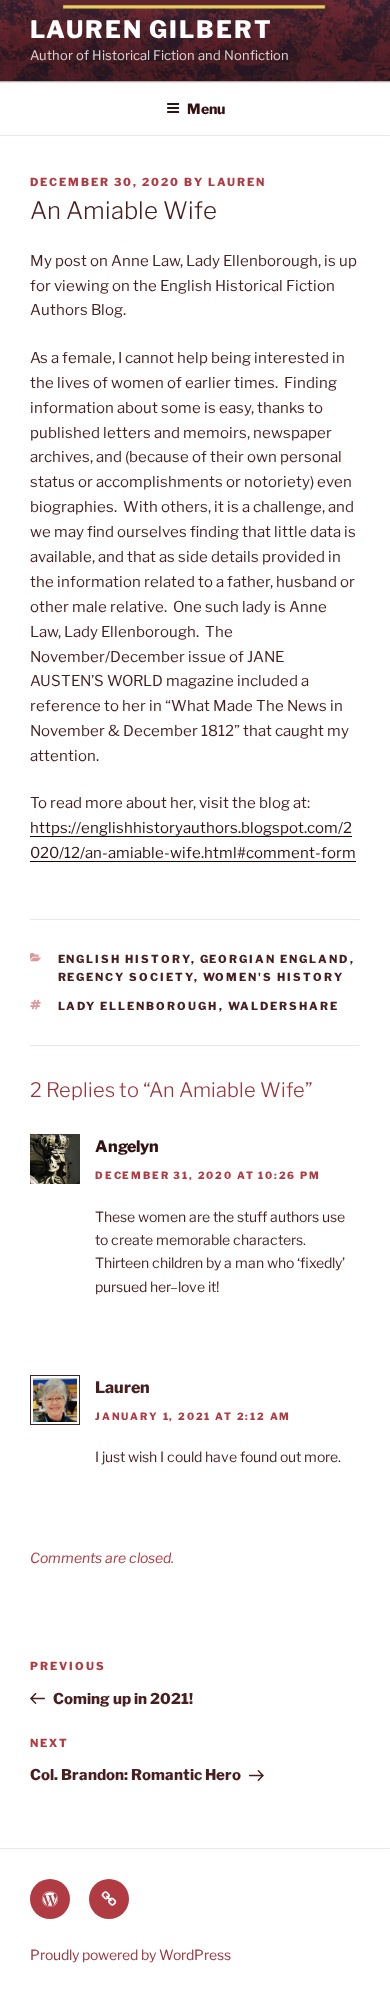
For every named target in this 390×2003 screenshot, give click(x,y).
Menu (206, 108)
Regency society (126, 977)
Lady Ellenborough (138, 1006)
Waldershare (284, 1006)
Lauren (237, 182)
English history (124, 959)
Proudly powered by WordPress (130, 1954)
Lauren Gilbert (151, 29)
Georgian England (275, 959)
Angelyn (127, 1146)
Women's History (274, 977)
